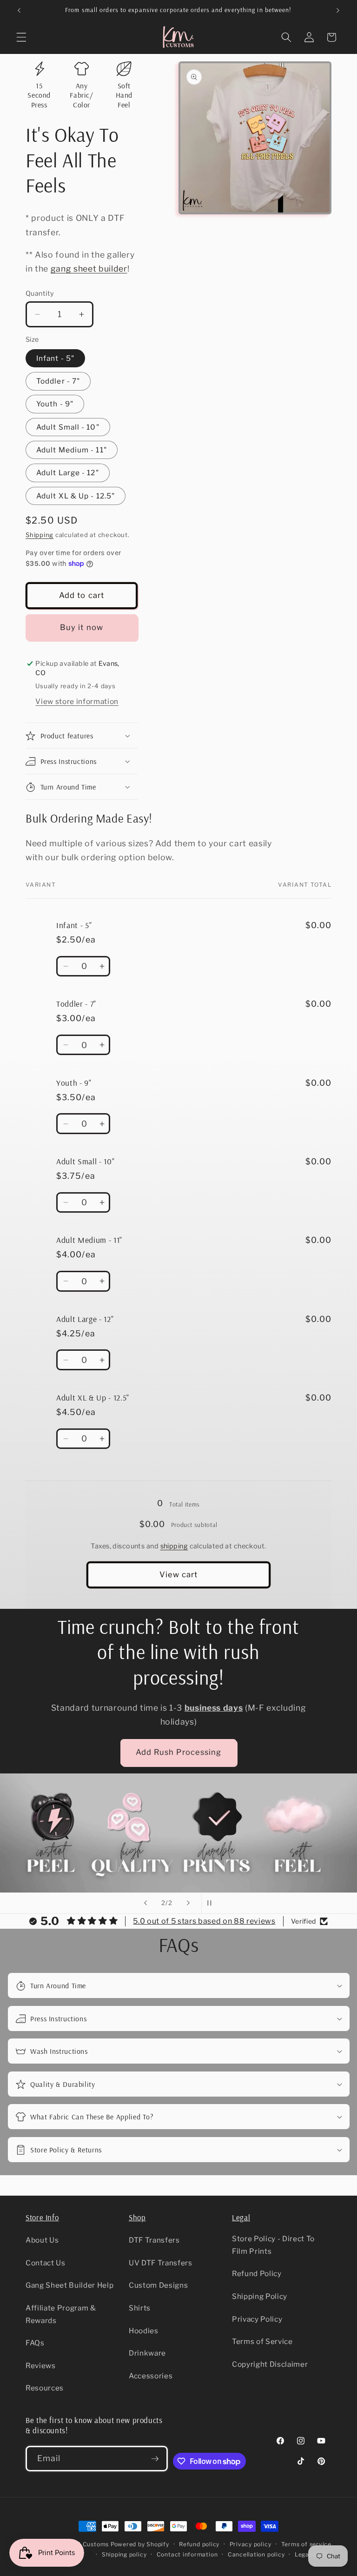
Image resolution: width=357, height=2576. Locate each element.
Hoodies (144, 2331)
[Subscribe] (155, 2459)
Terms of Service (262, 2341)
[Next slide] (188, 1903)
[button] (21, 37)
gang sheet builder (89, 269)
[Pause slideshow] (212, 1903)
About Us (42, 2240)
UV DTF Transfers (161, 2263)
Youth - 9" (55, 404)
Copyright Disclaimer (270, 2364)
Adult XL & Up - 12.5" (76, 496)
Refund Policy (257, 2274)
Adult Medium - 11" (72, 450)
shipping (174, 1546)
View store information (77, 701)
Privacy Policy (257, 2319)
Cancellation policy (256, 2554)
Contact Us (46, 2263)
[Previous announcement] (19, 10)
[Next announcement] (338, 10)
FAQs (35, 2343)
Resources (45, 2388)
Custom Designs (158, 2285)
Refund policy (199, 2544)
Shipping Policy (260, 2296)
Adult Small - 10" (68, 427)
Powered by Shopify (140, 2544)
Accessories (151, 2376)
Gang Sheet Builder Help (69, 2285)
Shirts (140, 2308)
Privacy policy (251, 2544)
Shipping (40, 535)
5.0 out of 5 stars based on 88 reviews (204, 1921)
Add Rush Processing (179, 1752)
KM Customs (90, 2544)
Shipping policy (124, 2554)
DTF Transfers (154, 2240)
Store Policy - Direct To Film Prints (273, 2245)
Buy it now (82, 627)
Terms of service (306, 2544)
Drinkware (147, 2353)
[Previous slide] (145, 1903)
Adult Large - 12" (68, 473)
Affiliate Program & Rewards (61, 2314)
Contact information (187, 2554)
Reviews (41, 2366)
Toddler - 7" (58, 381)
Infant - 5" (55, 358)
